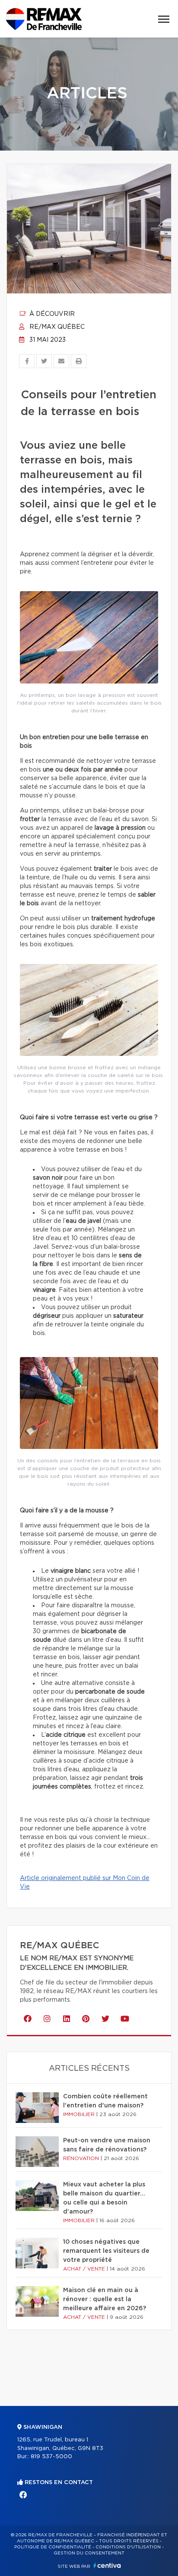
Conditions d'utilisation (128, 2547)
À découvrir (51, 314)
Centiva (107, 2565)
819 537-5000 (51, 2457)
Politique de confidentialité (53, 2547)
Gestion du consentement (89, 2553)
